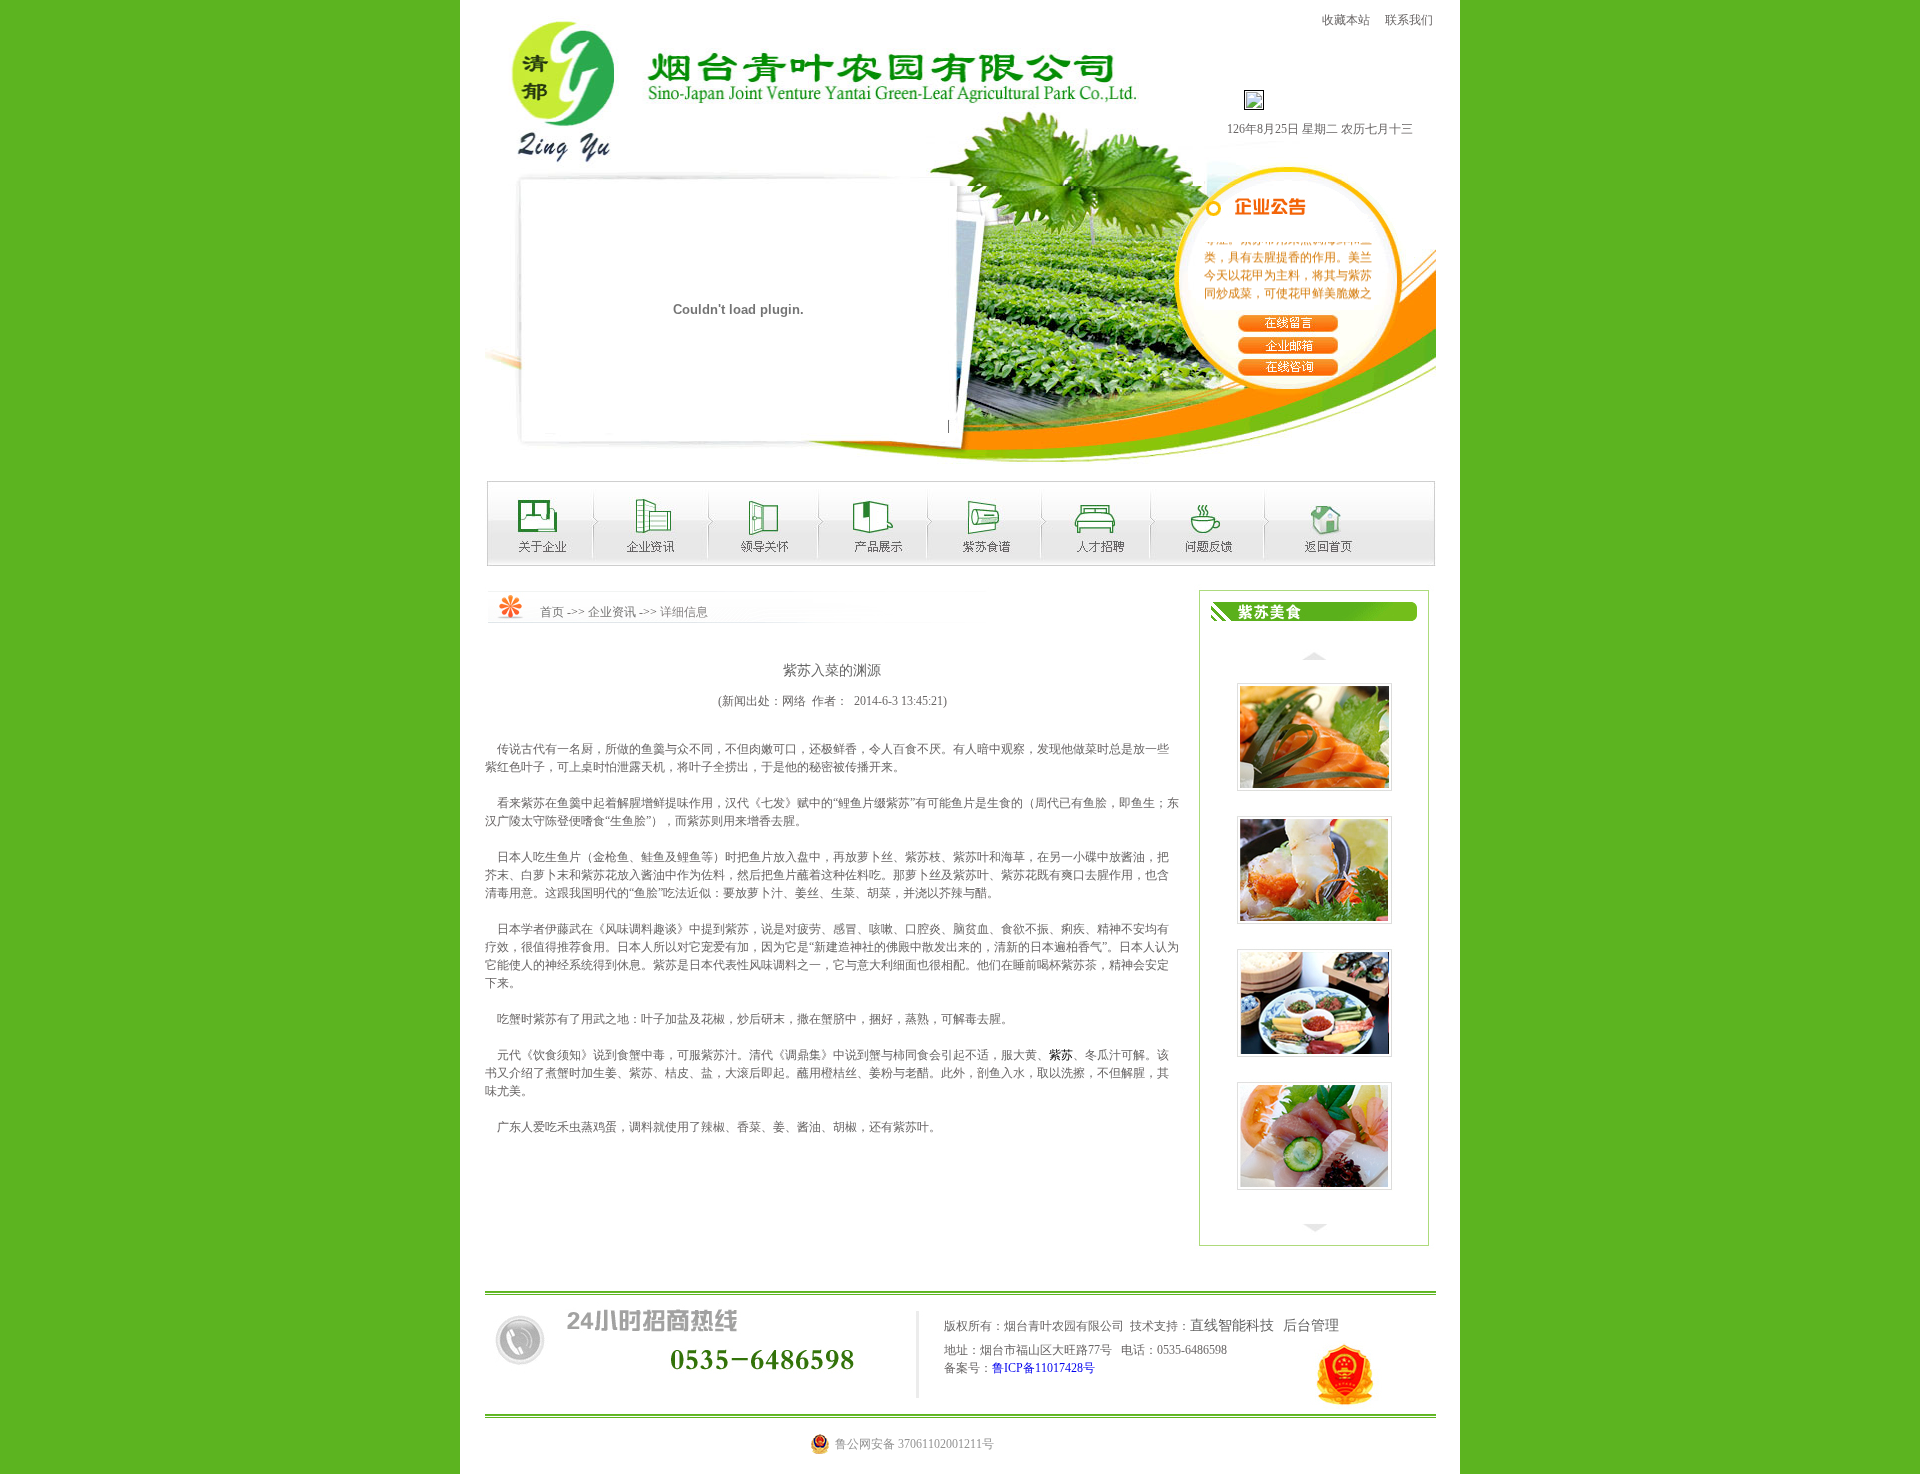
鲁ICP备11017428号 (1043, 1368)
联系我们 (1410, 20)
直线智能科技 (1232, 1325)
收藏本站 (1346, 20)
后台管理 (1311, 1325)
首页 (552, 612)
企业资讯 (612, 612)
